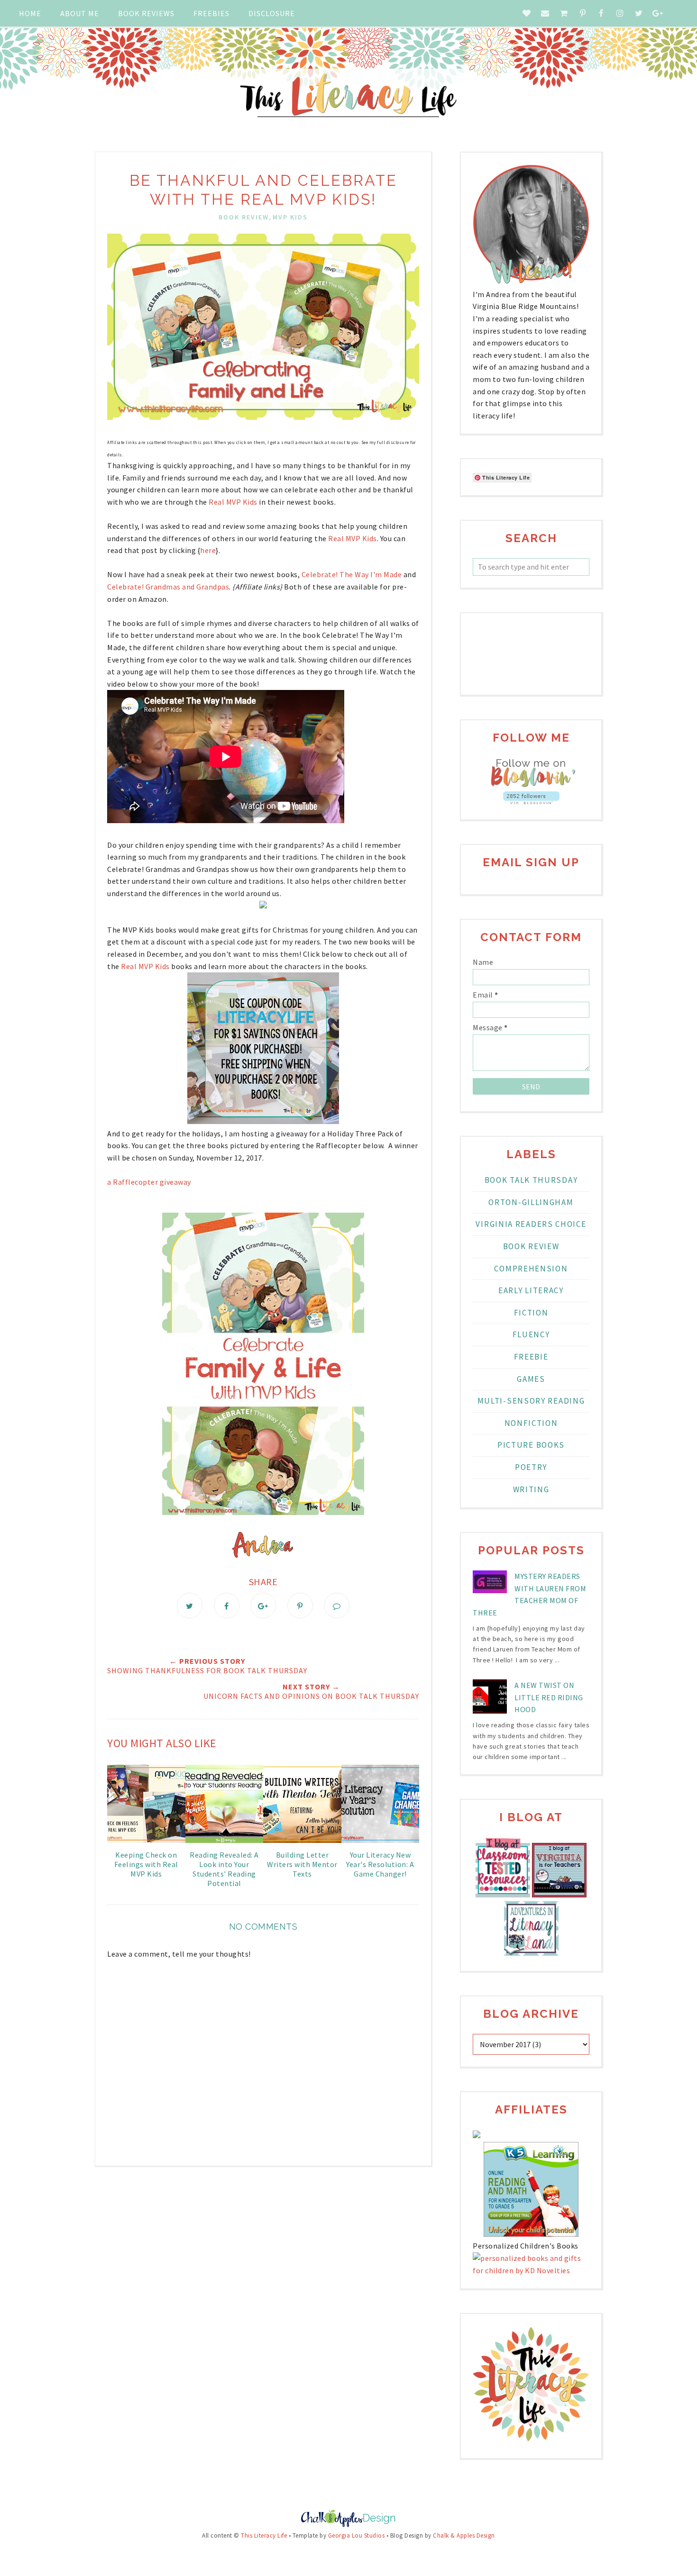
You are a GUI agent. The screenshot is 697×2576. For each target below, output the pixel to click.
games (531, 1379)
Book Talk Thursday (531, 1180)
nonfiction (531, 1423)
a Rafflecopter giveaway (149, 1182)
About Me (80, 13)
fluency (531, 1334)
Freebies (211, 13)
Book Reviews (146, 13)
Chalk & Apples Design (464, 2535)
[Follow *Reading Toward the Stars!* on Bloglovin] (531, 785)
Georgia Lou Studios (357, 2535)
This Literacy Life (264, 2535)
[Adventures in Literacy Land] (531, 1953)
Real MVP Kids (232, 502)
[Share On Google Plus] (263, 1605)
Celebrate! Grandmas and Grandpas (168, 587)
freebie (531, 1357)
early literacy (531, 1290)
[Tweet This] (190, 1605)
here (208, 550)
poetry (531, 1467)
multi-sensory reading (531, 1401)
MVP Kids (290, 217)
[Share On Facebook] (227, 1605)
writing (531, 1489)
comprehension (531, 1269)
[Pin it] (300, 1605)
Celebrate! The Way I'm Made (353, 574)
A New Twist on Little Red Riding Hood (549, 1697)
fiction (531, 1313)
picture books (531, 1445)
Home (30, 13)
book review (244, 217)
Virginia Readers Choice (531, 1224)
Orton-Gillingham (531, 1202)
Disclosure (272, 13)
